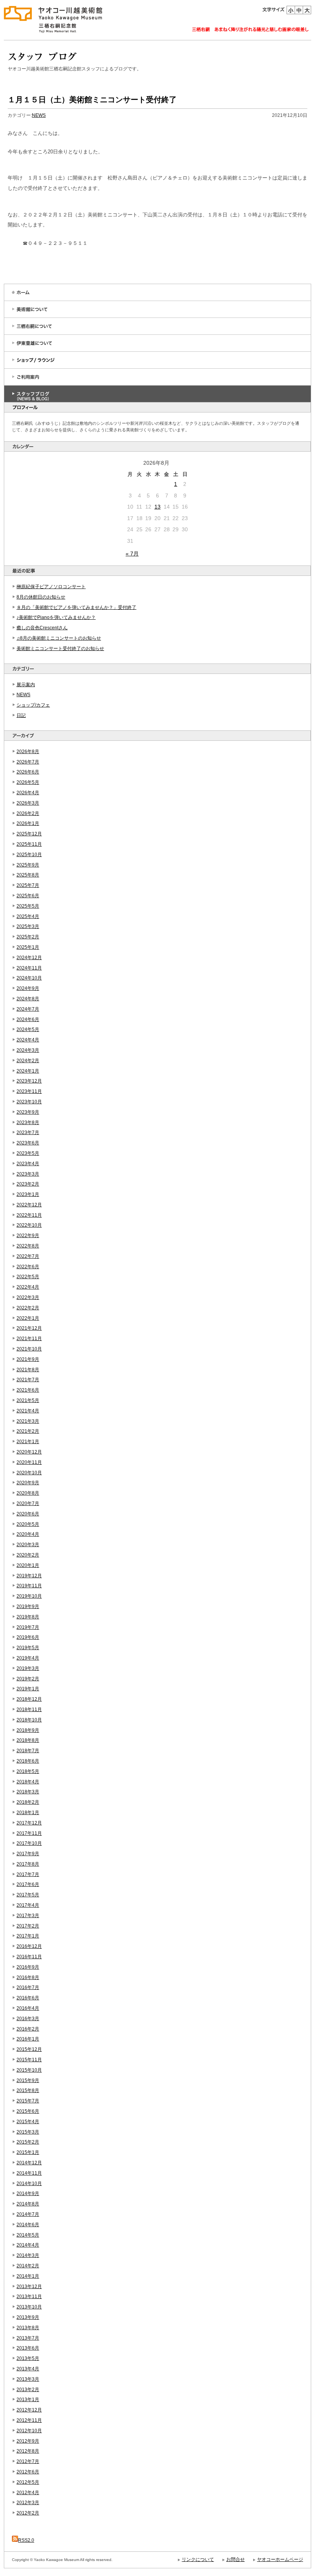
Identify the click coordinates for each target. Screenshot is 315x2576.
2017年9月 (28, 1854)
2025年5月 (28, 906)
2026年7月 (28, 762)
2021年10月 (29, 1349)
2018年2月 (28, 1802)
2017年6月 (28, 1884)
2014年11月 (29, 2173)
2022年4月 (28, 1287)
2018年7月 (28, 1751)
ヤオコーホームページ (280, 2559)
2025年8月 (28, 875)
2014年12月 (29, 2163)
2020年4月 (28, 1534)
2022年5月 (28, 1277)
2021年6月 (28, 1390)
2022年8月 (28, 1246)
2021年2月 (28, 1431)
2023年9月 (28, 1112)
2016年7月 (28, 1987)
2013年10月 (29, 2307)
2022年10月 (29, 1225)
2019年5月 (28, 1648)
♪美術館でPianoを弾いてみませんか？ (56, 617)
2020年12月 (29, 1452)
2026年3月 (28, 803)
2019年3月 (28, 1668)
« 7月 (132, 554)
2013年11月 (29, 2297)
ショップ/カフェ (33, 705)
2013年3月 (28, 2379)
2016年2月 (28, 2029)
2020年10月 (29, 1473)
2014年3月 (28, 2255)
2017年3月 (28, 1916)
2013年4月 (28, 2369)
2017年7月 (28, 1874)
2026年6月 (28, 772)
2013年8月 (28, 2328)
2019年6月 (28, 1637)
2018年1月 (28, 1813)
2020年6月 (28, 1514)
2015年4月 (28, 2122)
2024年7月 (28, 1009)
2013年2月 (28, 2390)
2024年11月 (29, 968)
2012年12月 (29, 2410)
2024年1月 (28, 1071)
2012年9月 (28, 2441)
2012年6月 (28, 2472)
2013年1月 (28, 2400)
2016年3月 (28, 2019)
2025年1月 (28, 947)
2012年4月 (28, 2493)
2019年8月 (28, 1617)
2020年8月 (28, 1493)
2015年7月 (28, 2101)
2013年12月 (29, 2287)
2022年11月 (29, 1215)
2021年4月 (28, 1411)
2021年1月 (28, 1442)
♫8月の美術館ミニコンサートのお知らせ (59, 638)
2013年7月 (28, 2338)
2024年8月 (28, 999)
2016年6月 (28, 1998)
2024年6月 (28, 1019)
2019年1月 (28, 1689)
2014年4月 (28, 2245)
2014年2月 (28, 2266)
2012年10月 (29, 2431)
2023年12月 (29, 1081)
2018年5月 (28, 1771)
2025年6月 (28, 896)
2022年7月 (28, 1256)
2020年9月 (28, 1483)
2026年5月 (28, 782)
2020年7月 (28, 1503)
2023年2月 (28, 1184)
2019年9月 (28, 1606)
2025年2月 (28, 937)
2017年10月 (29, 1843)
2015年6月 (28, 2111)
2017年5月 (28, 1895)
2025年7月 (28, 885)
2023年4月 (28, 1164)
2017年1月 (28, 1936)
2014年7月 (28, 2214)
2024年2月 (28, 1061)
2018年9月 (28, 1730)
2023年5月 (28, 1153)
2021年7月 (28, 1380)
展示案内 (26, 685)
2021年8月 (28, 1370)
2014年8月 (28, 2204)
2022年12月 (29, 1205)
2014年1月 (28, 2276)
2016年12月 (29, 1946)
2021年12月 (29, 1328)
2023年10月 (29, 1102)
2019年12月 (29, 1576)
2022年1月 (28, 1318)
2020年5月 (28, 1524)
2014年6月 (28, 2225)
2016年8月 (28, 1977)
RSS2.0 (26, 2540)
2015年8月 (28, 2090)
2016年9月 (28, 1967)
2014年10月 (29, 2184)
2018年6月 (28, 1761)
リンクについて (198, 2559)
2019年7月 (28, 1627)
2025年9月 (28, 865)
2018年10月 (29, 1720)
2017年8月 (28, 1864)
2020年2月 (28, 1555)
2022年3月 (28, 1297)
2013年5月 (28, 2358)
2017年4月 (28, 1905)
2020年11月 (29, 1462)
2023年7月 (28, 1133)
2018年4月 (28, 1782)
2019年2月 (28, 1679)
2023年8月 (28, 1123)
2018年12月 (29, 1699)
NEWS (23, 695)
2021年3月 (28, 1421)
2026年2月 (28, 813)
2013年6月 (28, 2348)
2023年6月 (28, 1143)
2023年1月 (28, 1194)
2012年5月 (28, 2482)
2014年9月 (28, 2194)
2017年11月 (29, 1833)
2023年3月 (28, 1174)
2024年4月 (28, 1040)
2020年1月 (28, 1565)
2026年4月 (28, 793)
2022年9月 (28, 1236)
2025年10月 (29, 855)
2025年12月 (29, 834)
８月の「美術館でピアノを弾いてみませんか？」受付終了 (76, 607)
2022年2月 (28, 1308)
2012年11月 (29, 2420)
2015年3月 (28, 2132)
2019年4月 (28, 1658)
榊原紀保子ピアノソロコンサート (51, 587)
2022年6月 (28, 1267)
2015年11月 (29, 2060)
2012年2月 (28, 2513)
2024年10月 (29, 978)
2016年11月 (29, 1957)
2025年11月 (29, 844)
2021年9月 (28, 1359)
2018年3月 (28, 1792)
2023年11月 (29, 1091)
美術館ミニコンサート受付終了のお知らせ (60, 649)
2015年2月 (28, 2142)
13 (157, 507)
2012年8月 (28, 2451)
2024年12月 (29, 958)
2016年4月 (28, 2008)
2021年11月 (29, 1339)
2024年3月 (28, 1050)
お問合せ (235, 2559)
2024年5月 (28, 1029)
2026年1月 (28, 823)
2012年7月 (28, 2461)
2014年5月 (28, 2235)
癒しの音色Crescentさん (42, 628)
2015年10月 (29, 2070)
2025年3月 (28, 926)
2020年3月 (28, 1545)
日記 (21, 715)
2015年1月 (28, 2152)
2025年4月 (28, 916)
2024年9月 (28, 988)
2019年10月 (29, 1596)
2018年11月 (29, 1710)
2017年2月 (28, 1926)
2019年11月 (29, 1586)
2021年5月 (28, 1400)
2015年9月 (28, 2080)
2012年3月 (28, 2503)
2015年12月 (29, 2049)
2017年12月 (29, 1823)
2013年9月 (28, 2317)
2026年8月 (28, 752)
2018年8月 (28, 1740)
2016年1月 (28, 2039)
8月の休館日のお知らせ (41, 597)
